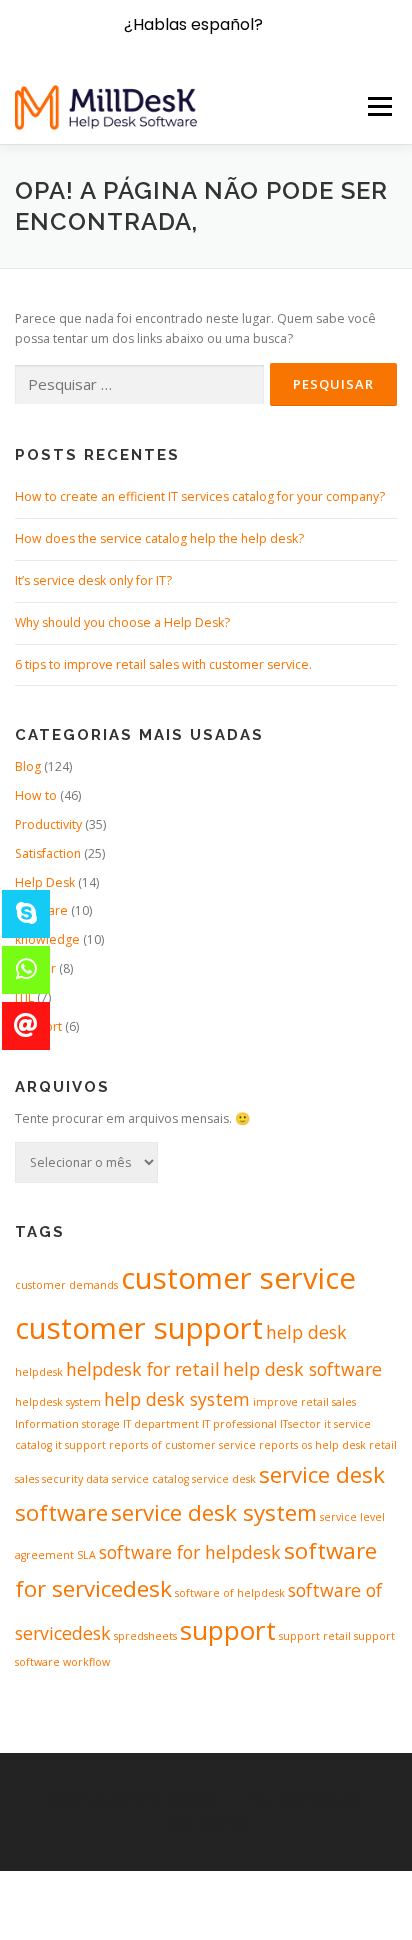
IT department (161, 1424)
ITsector (300, 1424)
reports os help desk (312, 1445)
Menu (378, 106)
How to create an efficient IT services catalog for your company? (200, 496)
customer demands (66, 1285)
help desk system (177, 1399)
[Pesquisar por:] (139, 385)
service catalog (150, 1479)
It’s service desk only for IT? (93, 580)
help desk (306, 1332)
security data (75, 1479)
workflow (86, 1662)
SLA (86, 1555)
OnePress (307, 1799)
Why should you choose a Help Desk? (122, 622)
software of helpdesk (230, 1593)
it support (80, 1445)
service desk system (214, 1512)
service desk (224, 1479)
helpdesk (39, 1372)
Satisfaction (48, 853)
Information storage (67, 1424)
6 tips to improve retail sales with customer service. (163, 664)
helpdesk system (58, 1402)
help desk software (302, 1369)
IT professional (239, 1424)
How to (36, 795)
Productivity (48, 824)
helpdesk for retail (143, 1369)
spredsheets (145, 1636)
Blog (28, 766)
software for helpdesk (190, 1552)
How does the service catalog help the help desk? (159, 538)
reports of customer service (182, 1445)
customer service (238, 1278)
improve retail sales (304, 1402)
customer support (139, 1328)
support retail (315, 1636)
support (228, 1630)
